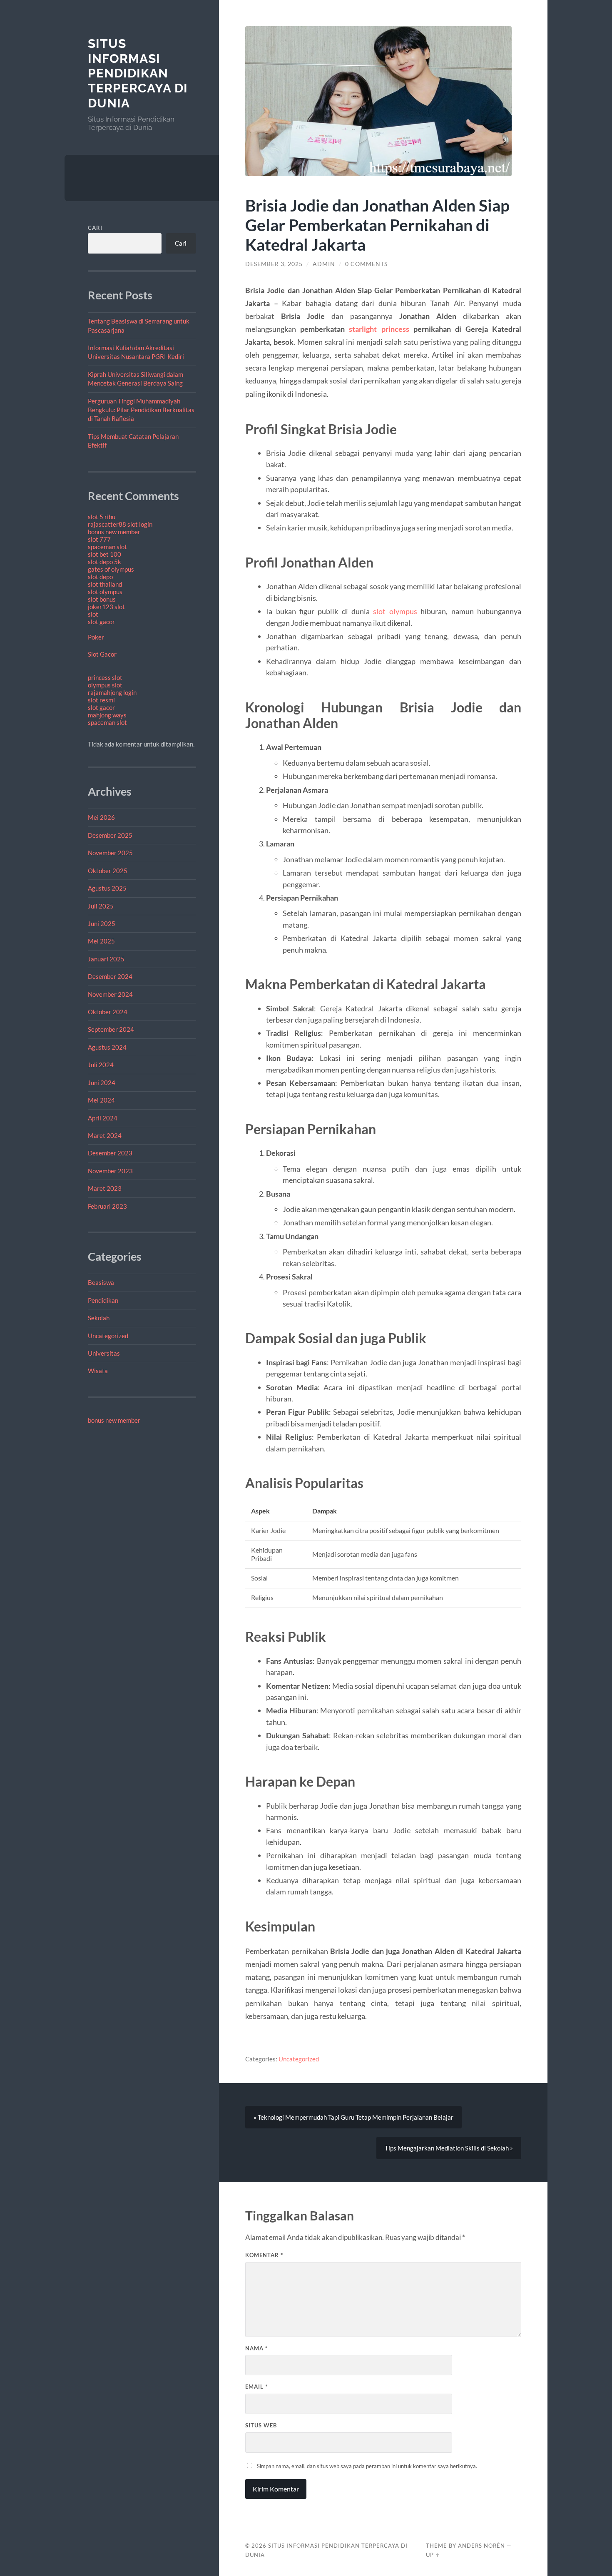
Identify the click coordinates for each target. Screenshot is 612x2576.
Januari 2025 (106, 959)
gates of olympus (111, 569)
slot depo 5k (104, 562)
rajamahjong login (112, 692)
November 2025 (110, 853)
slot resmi (101, 700)
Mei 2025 (101, 941)
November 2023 (110, 1171)
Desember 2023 (110, 1153)
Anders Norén (481, 2546)
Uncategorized (108, 1336)
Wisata (98, 1371)
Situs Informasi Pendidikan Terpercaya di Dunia (138, 73)
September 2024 (111, 1029)
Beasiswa (101, 1282)
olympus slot (105, 685)
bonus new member (114, 532)
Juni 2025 (102, 923)
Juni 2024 (102, 1083)
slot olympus (105, 592)
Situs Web (261, 2425)
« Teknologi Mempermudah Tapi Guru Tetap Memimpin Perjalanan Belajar (353, 2117)
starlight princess (379, 329)
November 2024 (110, 994)
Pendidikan (103, 1300)
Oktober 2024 (108, 1012)
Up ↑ (433, 2555)
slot (93, 614)
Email (256, 2387)
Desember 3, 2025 (274, 264)
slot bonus (102, 599)
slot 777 (99, 539)
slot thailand (105, 584)
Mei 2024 (101, 1100)
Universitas (104, 1353)
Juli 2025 (101, 906)
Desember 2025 (110, 835)
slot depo (100, 577)
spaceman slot (107, 547)
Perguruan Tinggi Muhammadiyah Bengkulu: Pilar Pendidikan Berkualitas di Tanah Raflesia (141, 410)
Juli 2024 (101, 1065)
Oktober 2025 (108, 871)
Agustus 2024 (107, 1047)
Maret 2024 (105, 1135)
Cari (95, 228)
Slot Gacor (102, 654)
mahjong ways (107, 715)
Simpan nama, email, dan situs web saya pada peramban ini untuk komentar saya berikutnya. (367, 2466)
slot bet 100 (104, 554)
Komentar (264, 2255)
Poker (96, 637)
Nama (256, 2348)
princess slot (105, 677)
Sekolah (99, 1318)
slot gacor (101, 622)
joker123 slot (106, 607)
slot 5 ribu (102, 517)
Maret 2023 (105, 1188)
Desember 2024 (110, 976)
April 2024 (103, 1118)
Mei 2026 (101, 817)
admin (324, 264)
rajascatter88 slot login (120, 524)
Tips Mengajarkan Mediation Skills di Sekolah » (449, 2148)
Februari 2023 (107, 1206)
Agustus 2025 (107, 888)
